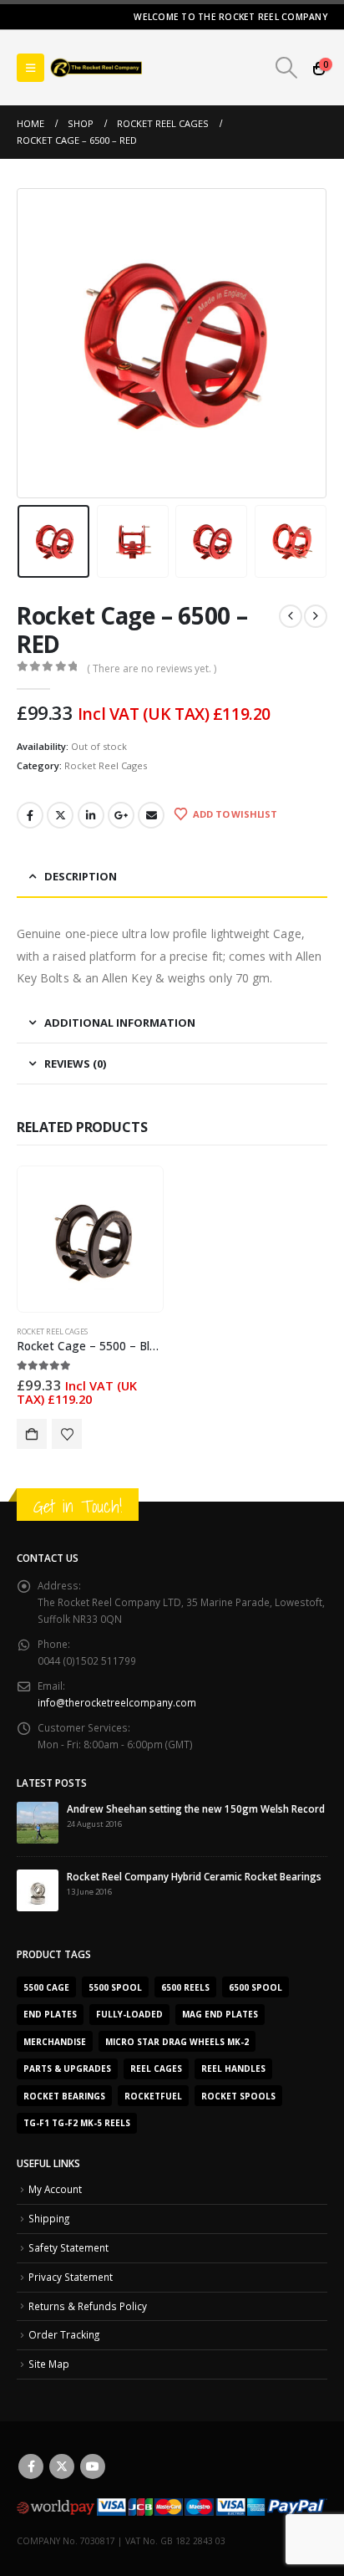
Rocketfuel (153, 2096)
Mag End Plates (220, 2014)
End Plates (50, 2014)
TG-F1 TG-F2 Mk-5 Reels (77, 2123)
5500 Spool (115, 1987)
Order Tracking (64, 2334)
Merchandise (55, 2042)
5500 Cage (46, 1987)
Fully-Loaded (129, 2014)
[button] (30, 68)
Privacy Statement (71, 2277)
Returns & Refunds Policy (88, 2306)
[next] (316, 616)
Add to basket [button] (32, 1434)
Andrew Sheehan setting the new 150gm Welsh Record (196, 1808)
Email (151, 815)
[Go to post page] (38, 1821)
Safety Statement (68, 2247)
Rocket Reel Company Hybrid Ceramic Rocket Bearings (194, 1876)
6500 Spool (255, 1987)
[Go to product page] (90, 1240)
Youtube (93, 2466)
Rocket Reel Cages (106, 765)
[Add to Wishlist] (67, 1434)
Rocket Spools (238, 2096)
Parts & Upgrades (67, 2068)
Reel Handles (233, 2068)
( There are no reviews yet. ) (152, 668)
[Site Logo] (96, 68)
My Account (55, 2189)
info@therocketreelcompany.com (117, 1702)
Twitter (60, 815)
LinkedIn (91, 815)
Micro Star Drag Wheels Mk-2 (177, 2042)
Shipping (49, 2218)
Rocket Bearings (64, 2096)
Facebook (30, 815)
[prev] (291, 616)
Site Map (49, 2364)
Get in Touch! (78, 1506)
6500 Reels (185, 1987)
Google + (121, 815)
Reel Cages (156, 2068)
